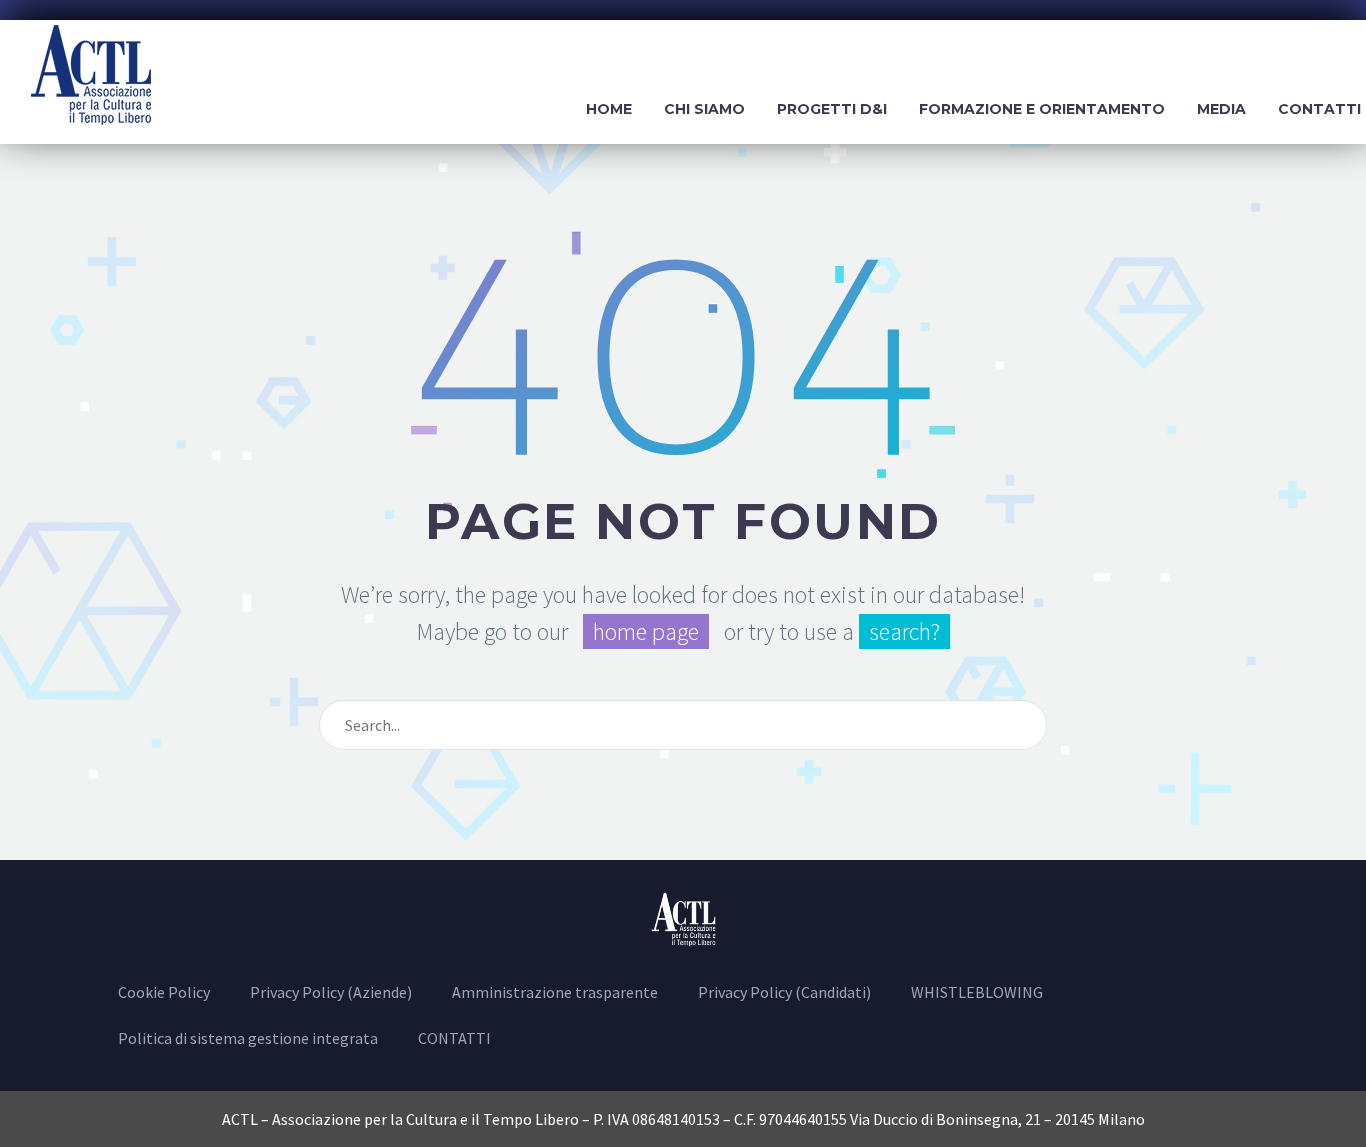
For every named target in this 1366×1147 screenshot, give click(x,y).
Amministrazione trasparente (555, 992)
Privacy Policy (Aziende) (331, 992)
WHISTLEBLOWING (977, 992)
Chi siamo (704, 109)
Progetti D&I (832, 109)
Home (609, 109)
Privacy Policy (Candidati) (784, 992)
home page (646, 631)
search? (904, 631)
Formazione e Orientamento (1042, 109)
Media (1221, 109)
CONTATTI (454, 1038)
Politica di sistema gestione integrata (248, 1038)
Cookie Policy (164, 992)
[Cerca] (1023, 725)
